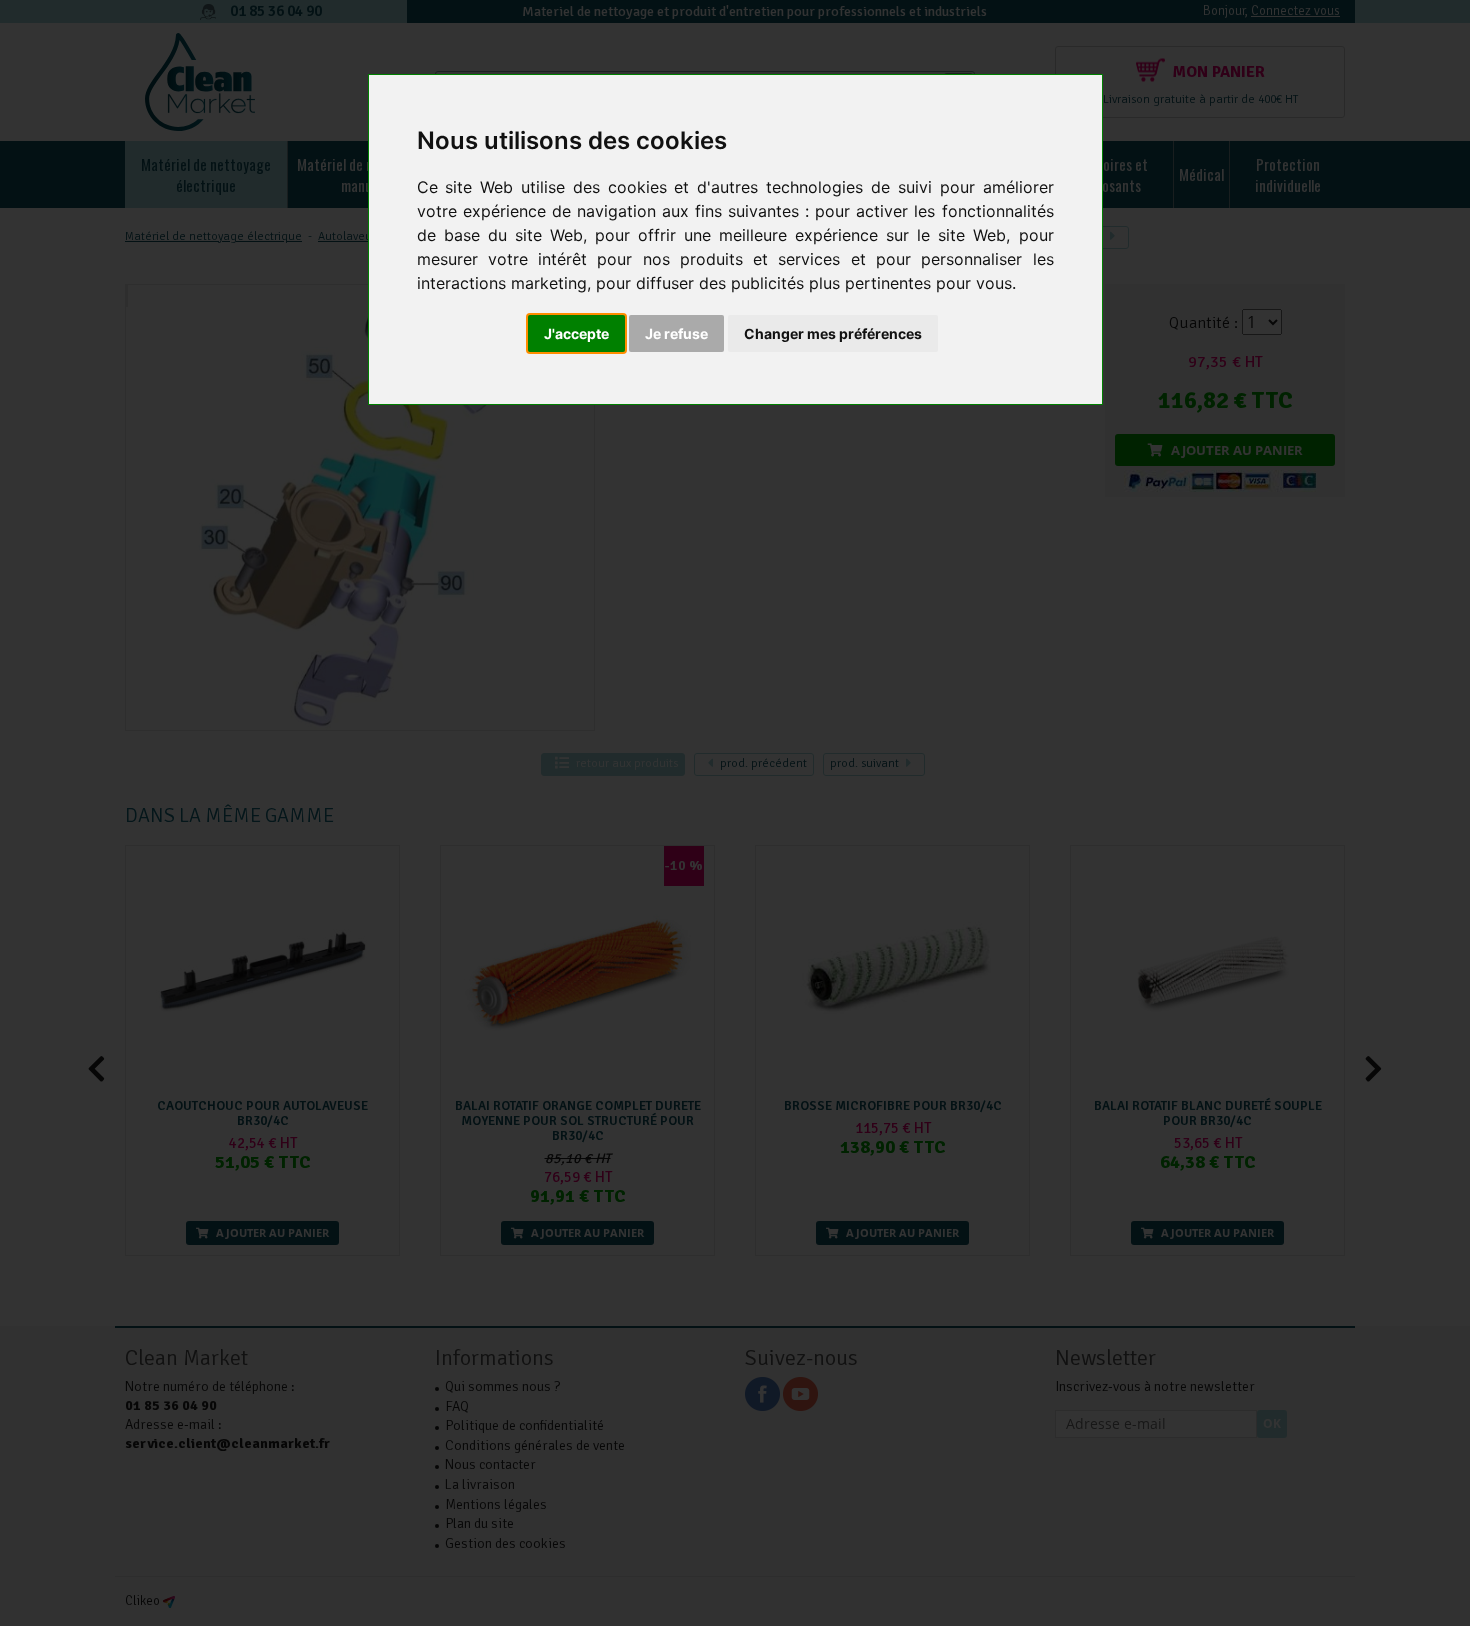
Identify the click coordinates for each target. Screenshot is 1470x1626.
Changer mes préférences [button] (833, 333)
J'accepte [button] (576, 333)
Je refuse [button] (676, 333)
